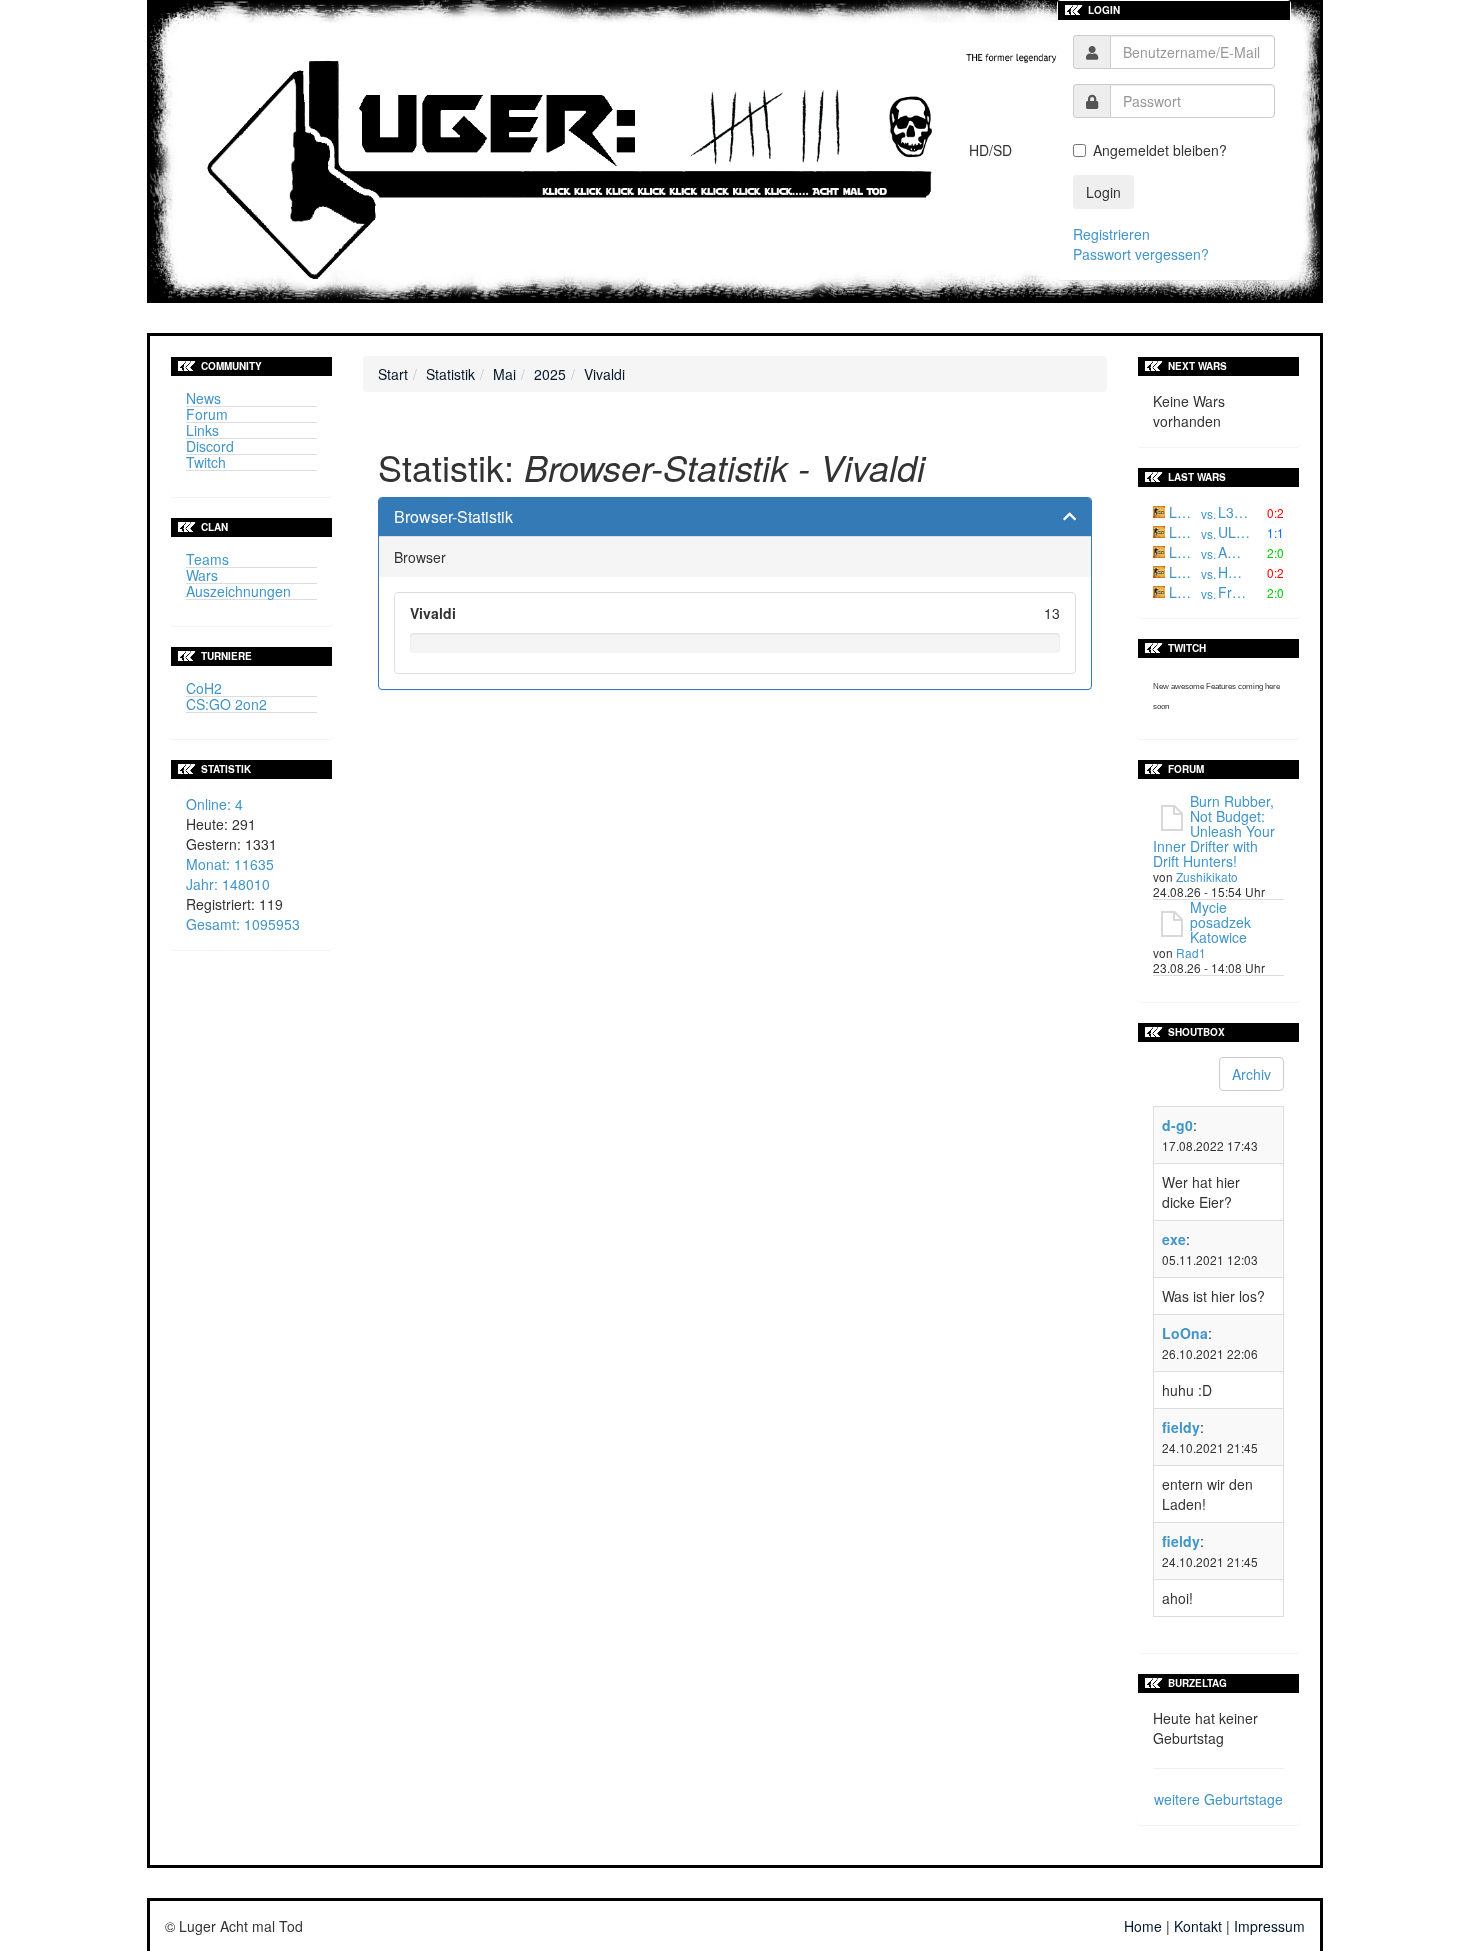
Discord (210, 446)
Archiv (1251, 1074)
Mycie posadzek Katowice (1220, 922)
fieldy (1181, 1427)
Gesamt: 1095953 (243, 924)
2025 (550, 374)
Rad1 (1191, 952)
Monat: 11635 (230, 864)
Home (1143, 1926)
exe (1174, 1239)
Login (1103, 192)
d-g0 (1177, 1125)
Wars (202, 575)
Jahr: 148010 (228, 884)
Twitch (206, 462)
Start (393, 374)
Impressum (1269, 1926)
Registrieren (1111, 234)
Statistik (450, 374)
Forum (207, 414)
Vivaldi (604, 374)
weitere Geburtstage (1218, 1799)
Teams (207, 559)
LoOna (1185, 1333)
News (203, 398)
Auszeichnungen (238, 591)
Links (202, 430)
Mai (504, 374)
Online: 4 (214, 804)
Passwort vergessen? (1141, 254)
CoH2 (204, 688)
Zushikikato (1207, 876)
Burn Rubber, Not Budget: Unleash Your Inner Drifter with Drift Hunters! (1214, 831)
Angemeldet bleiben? (1160, 150)
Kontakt (1198, 1926)
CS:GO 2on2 (226, 704)
